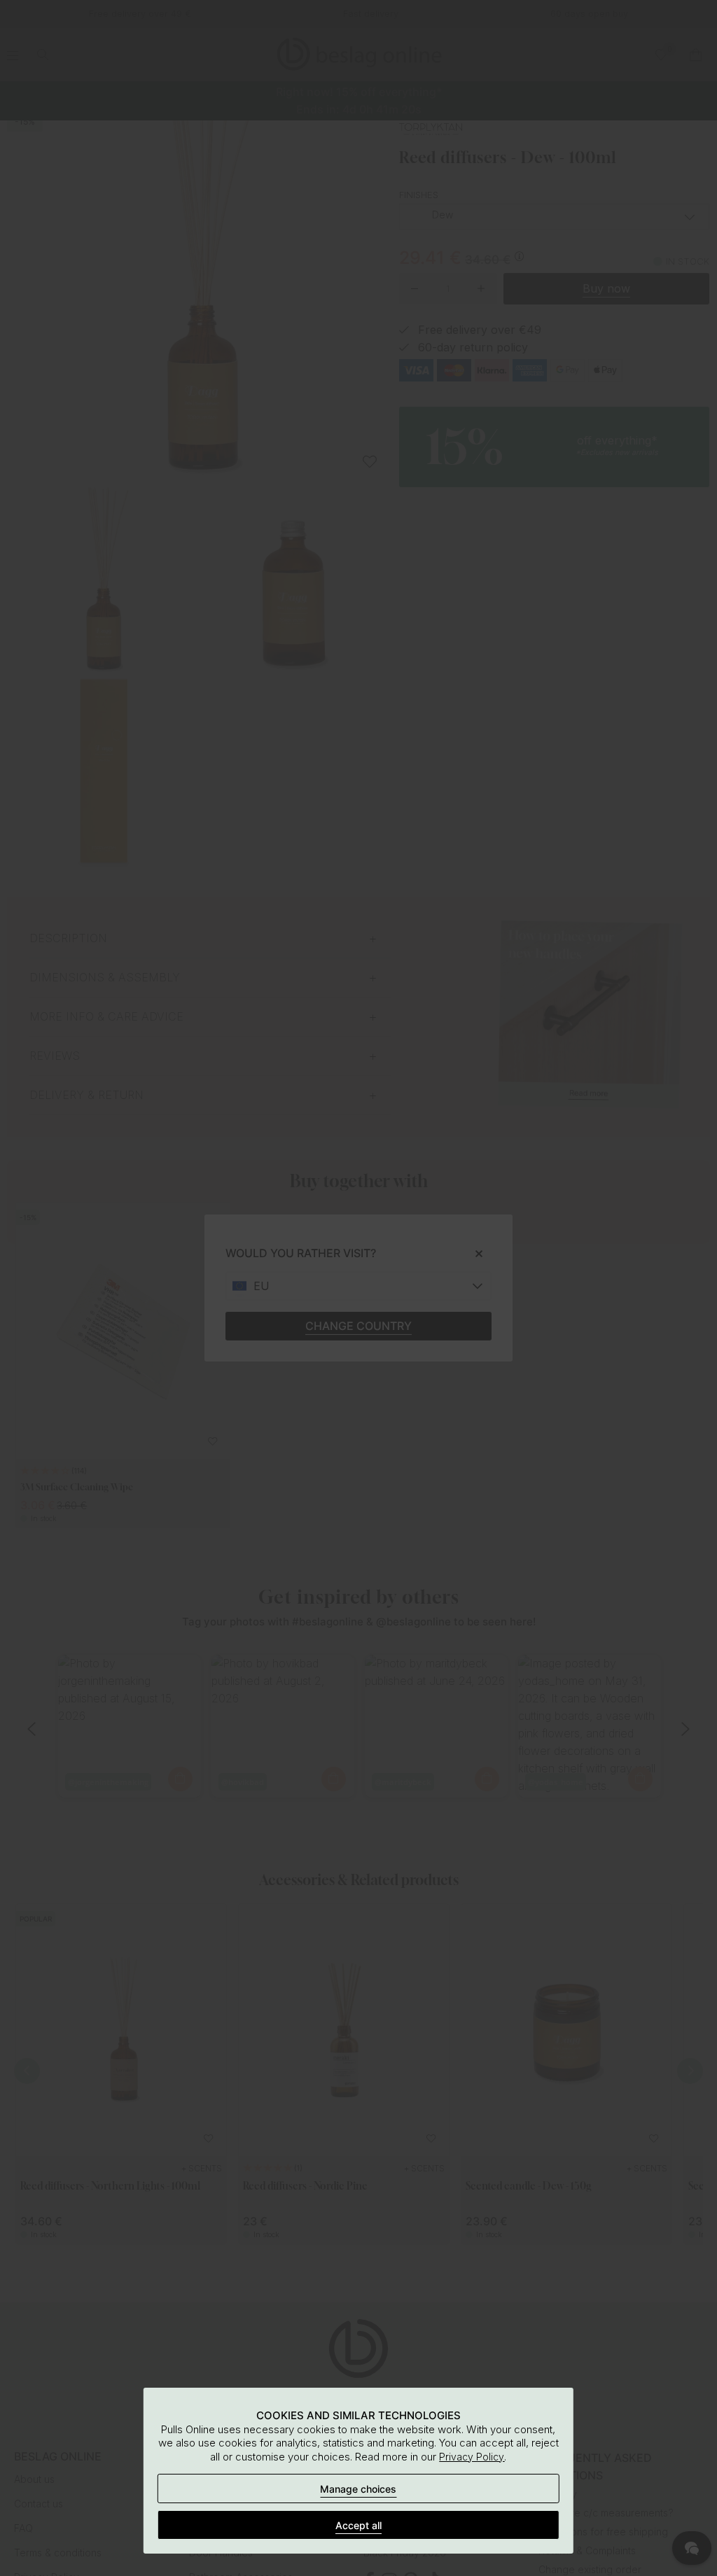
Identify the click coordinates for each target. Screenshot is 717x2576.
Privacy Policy (472, 2457)
